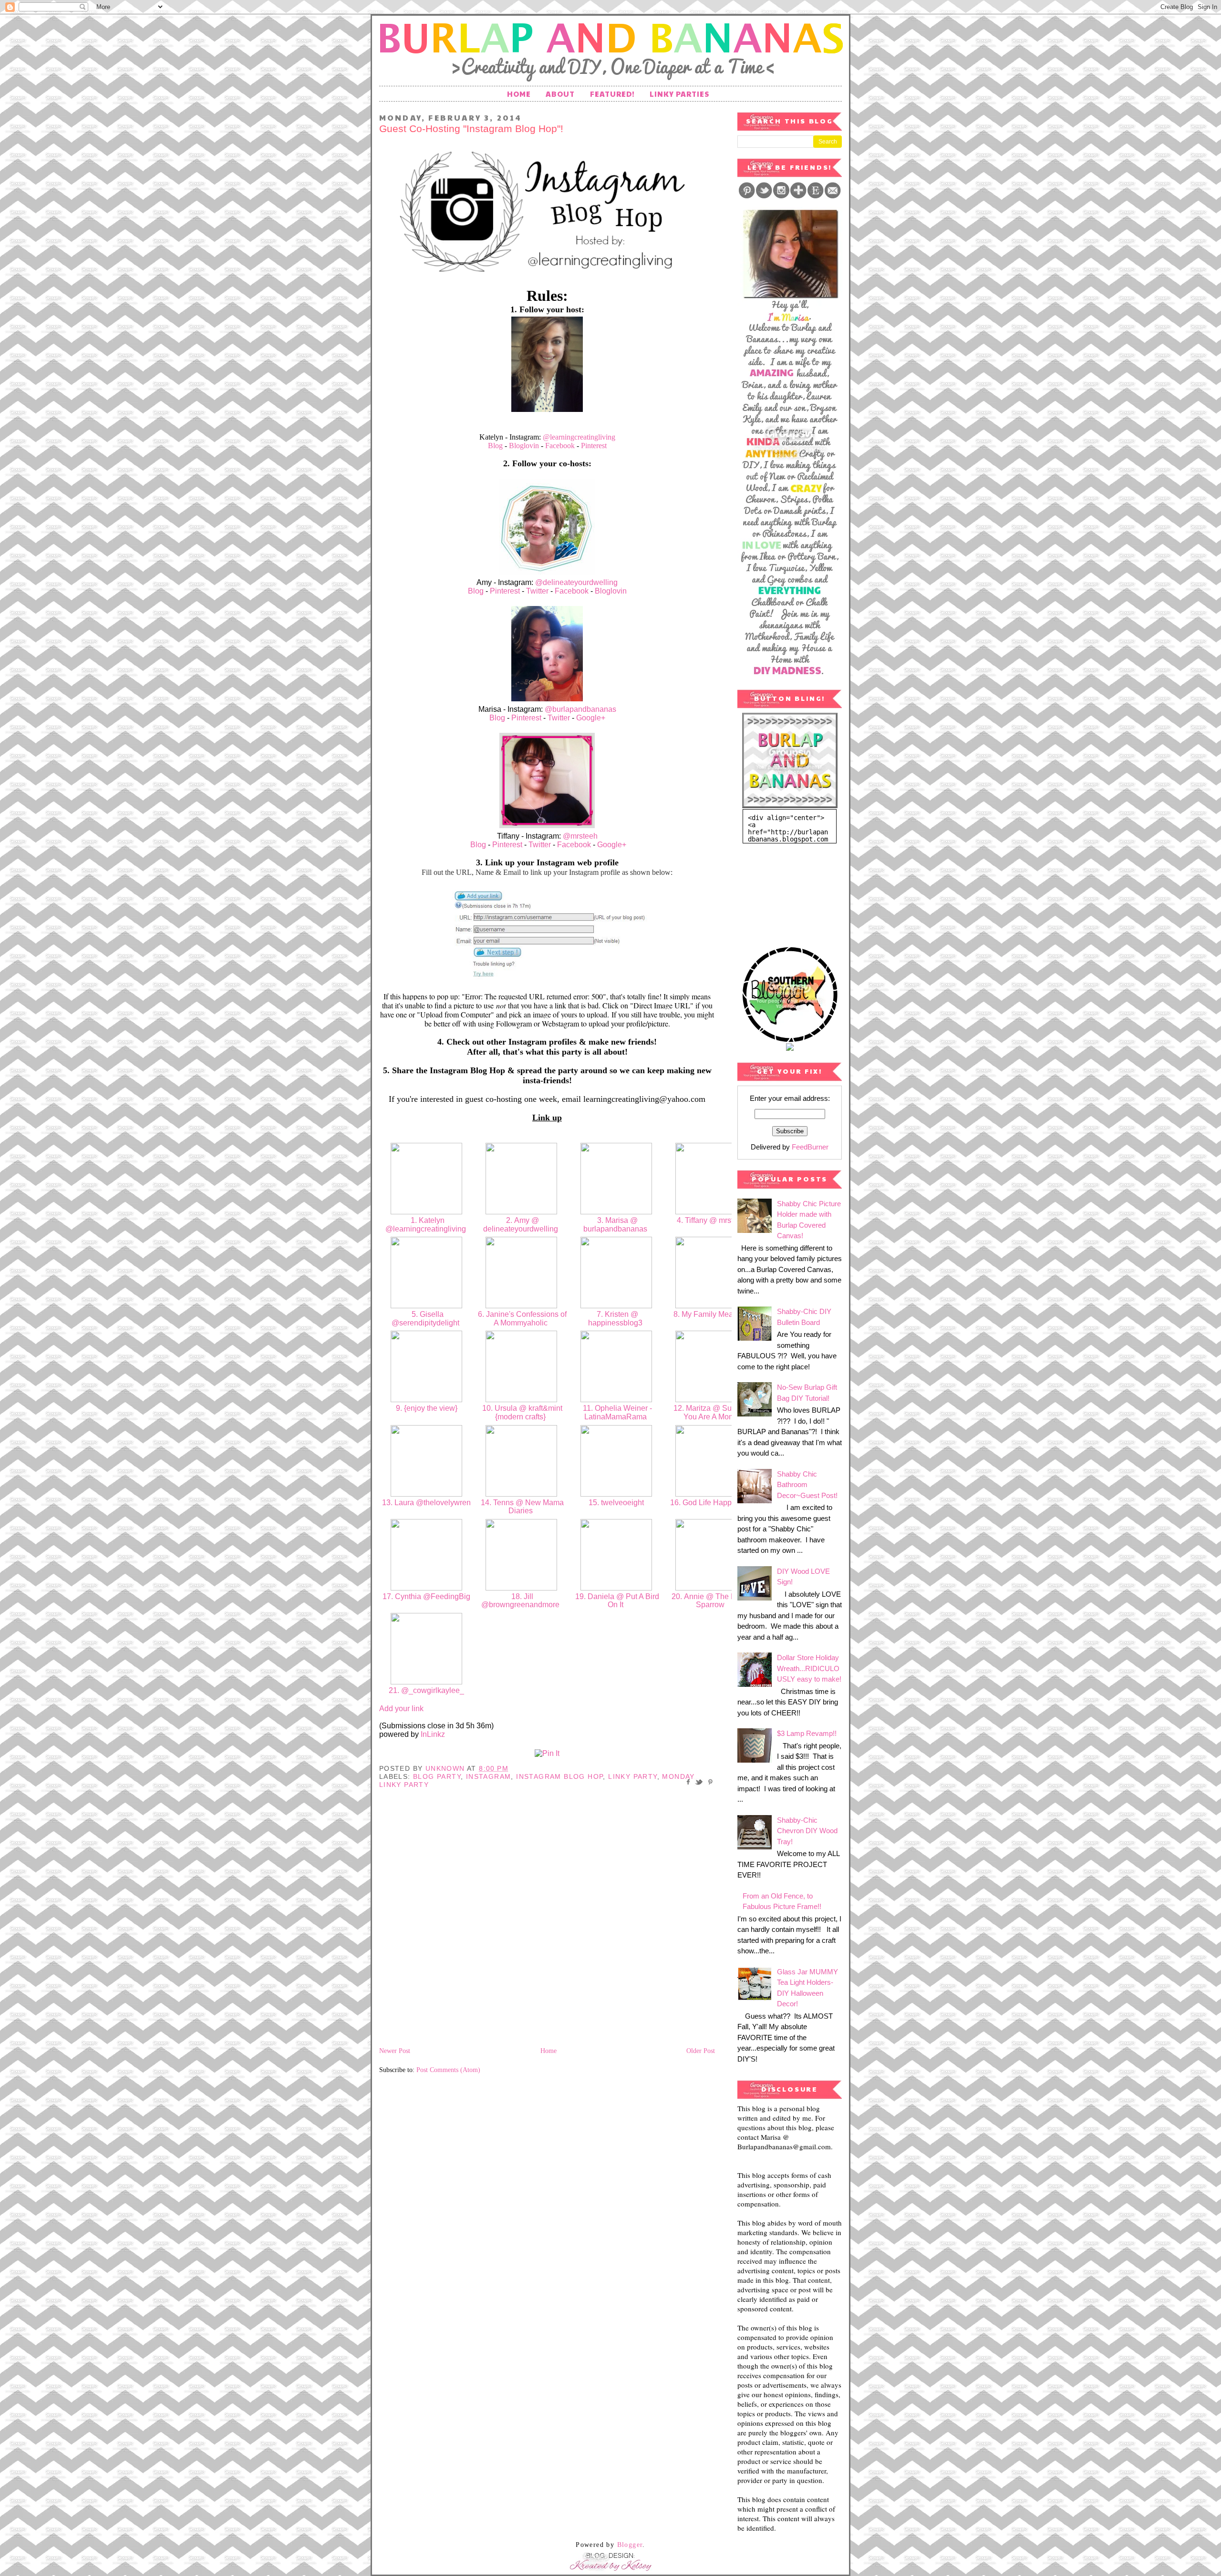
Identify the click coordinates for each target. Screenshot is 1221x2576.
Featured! (612, 94)
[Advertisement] (785, 891)
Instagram (489, 1776)
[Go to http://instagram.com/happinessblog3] (616, 1306)
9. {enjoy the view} (427, 1408)
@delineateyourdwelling (576, 582)
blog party (437, 1776)
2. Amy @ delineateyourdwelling (522, 1225)
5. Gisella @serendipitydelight (426, 1319)
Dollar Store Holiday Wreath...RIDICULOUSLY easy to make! (809, 1668)
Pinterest (594, 446)
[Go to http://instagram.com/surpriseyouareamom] (711, 1400)
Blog (496, 446)
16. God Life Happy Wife (711, 1503)
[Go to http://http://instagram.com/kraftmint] (521, 1400)
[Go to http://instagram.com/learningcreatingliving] (426, 1212)
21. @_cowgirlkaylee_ (426, 1690)
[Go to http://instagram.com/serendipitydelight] (426, 1306)
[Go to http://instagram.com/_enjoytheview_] (426, 1400)
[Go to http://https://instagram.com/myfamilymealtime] (711, 1306)
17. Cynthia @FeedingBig (426, 1596)
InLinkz (433, 1734)
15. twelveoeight (616, 1503)
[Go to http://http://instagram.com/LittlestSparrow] (711, 1588)
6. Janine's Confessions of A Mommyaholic (521, 1319)
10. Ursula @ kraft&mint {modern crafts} (521, 1412)
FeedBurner (810, 1147)
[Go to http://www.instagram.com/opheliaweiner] (616, 1400)
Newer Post (395, 2051)
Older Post (701, 2051)
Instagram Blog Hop (559, 1776)
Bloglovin (524, 446)
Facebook (560, 446)
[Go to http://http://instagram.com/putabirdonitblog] (616, 1588)
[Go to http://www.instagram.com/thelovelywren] (426, 1494)
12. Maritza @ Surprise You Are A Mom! (711, 1412)
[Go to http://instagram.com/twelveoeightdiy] (616, 1494)
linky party (632, 1776)
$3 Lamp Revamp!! (807, 1733)
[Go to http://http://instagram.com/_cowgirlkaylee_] (426, 1682)
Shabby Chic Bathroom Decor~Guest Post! (807, 1485)
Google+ (591, 718)
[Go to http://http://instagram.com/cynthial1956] (426, 1588)
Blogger (630, 2545)
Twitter (537, 591)
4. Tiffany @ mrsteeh (711, 1220)
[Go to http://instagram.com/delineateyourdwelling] (521, 1212)
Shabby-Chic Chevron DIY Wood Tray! (807, 1831)
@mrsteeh (580, 836)
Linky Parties (679, 94)
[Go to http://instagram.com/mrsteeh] (711, 1212)
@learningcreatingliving (579, 437)
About (560, 94)
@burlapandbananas (580, 709)
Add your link (401, 1709)
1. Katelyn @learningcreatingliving (427, 1225)
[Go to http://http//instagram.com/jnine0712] (521, 1306)
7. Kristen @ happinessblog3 (616, 1319)
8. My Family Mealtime (711, 1314)
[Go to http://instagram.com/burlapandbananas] (616, 1212)
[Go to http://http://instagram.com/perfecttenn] (521, 1494)
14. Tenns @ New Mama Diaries (521, 1507)
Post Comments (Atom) (448, 2070)
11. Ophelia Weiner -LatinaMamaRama (616, 1412)
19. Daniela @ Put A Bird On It (616, 1601)
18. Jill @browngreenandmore (521, 1601)
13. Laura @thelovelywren (426, 1503)
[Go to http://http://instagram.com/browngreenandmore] (521, 1588)
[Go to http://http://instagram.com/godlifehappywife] (711, 1494)
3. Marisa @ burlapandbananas (616, 1225)
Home (519, 94)
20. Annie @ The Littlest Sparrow (711, 1601)
